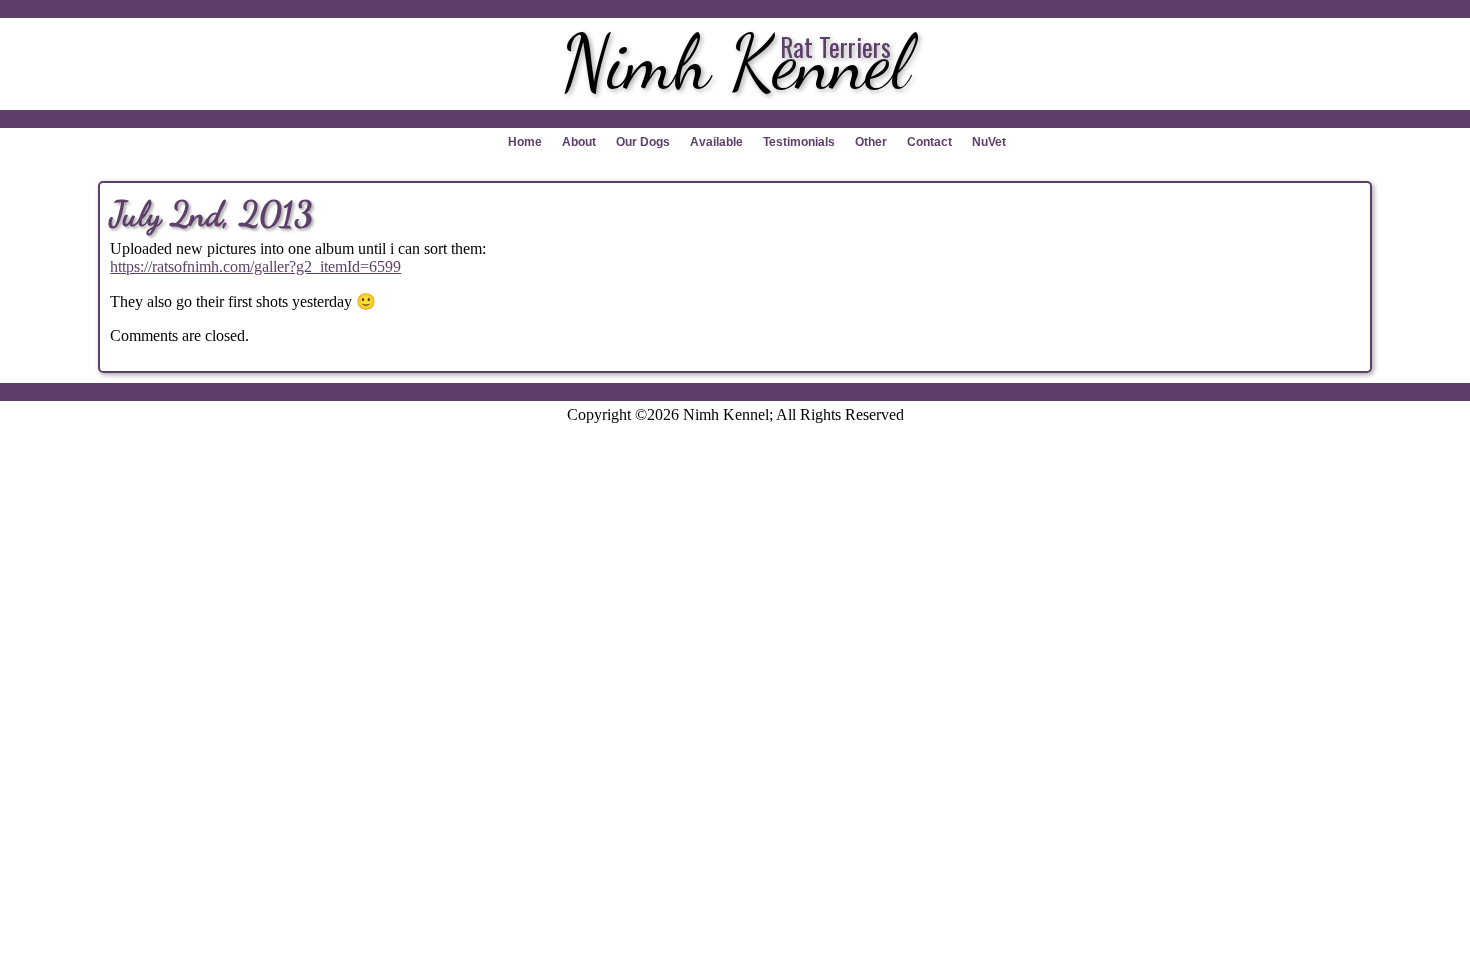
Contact (929, 142)
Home (525, 142)
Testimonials (799, 142)
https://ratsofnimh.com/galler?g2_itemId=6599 (255, 266)
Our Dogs (643, 142)
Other (871, 142)
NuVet (989, 142)
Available (716, 142)
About (579, 142)
